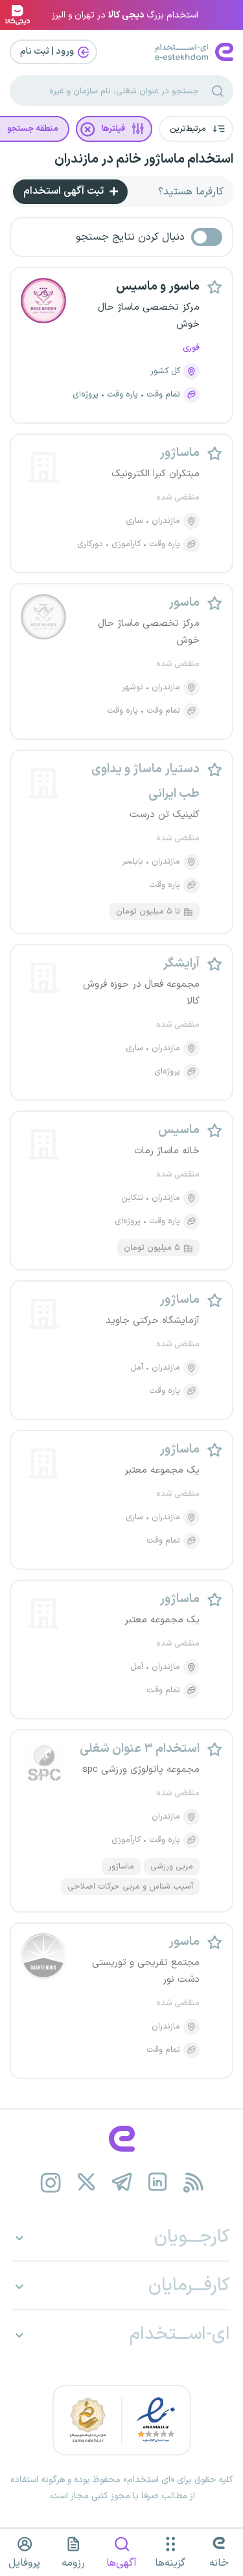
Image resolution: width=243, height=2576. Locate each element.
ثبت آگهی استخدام (65, 191)
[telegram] (121, 2182)
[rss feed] (193, 2182)
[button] (196, 129)
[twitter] (86, 2182)
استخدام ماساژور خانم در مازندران (144, 159)
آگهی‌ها (121, 2563)
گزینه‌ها (170, 2563)
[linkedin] (157, 2182)
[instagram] (50, 2182)
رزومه (73, 2563)
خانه (219, 2563)
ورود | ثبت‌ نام (48, 52)
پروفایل (24, 2563)
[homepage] (121, 2139)
